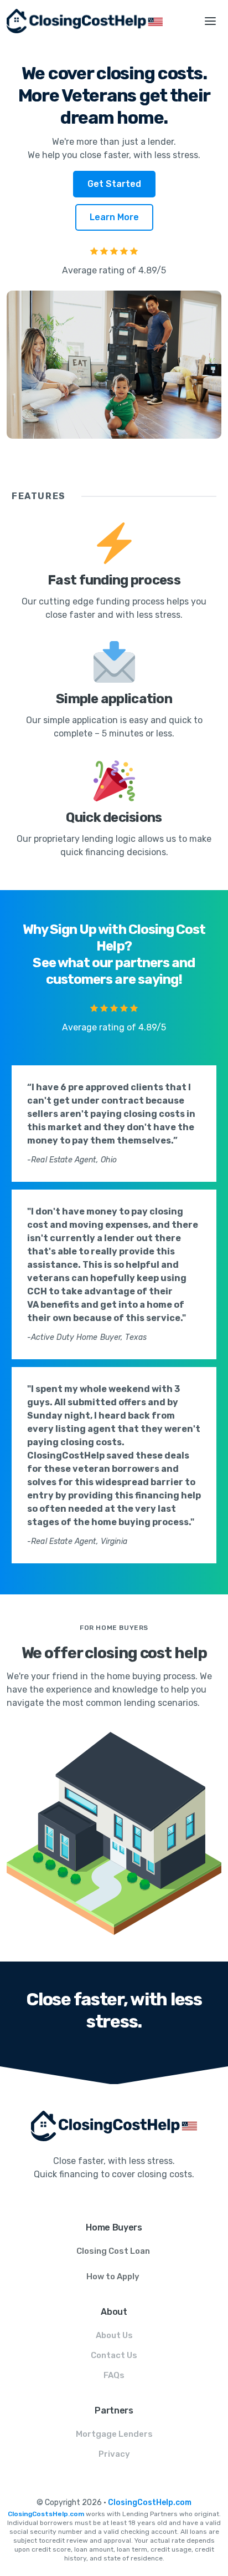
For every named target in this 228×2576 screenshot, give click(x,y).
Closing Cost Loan (113, 2251)
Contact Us (114, 2355)
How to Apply (113, 2277)
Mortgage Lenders (114, 2434)
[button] (210, 21)
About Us (114, 2335)
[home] (96, 21)
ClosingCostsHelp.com (46, 2514)
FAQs (114, 2375)
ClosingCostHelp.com (150, 2503)
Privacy (114, 2454)
